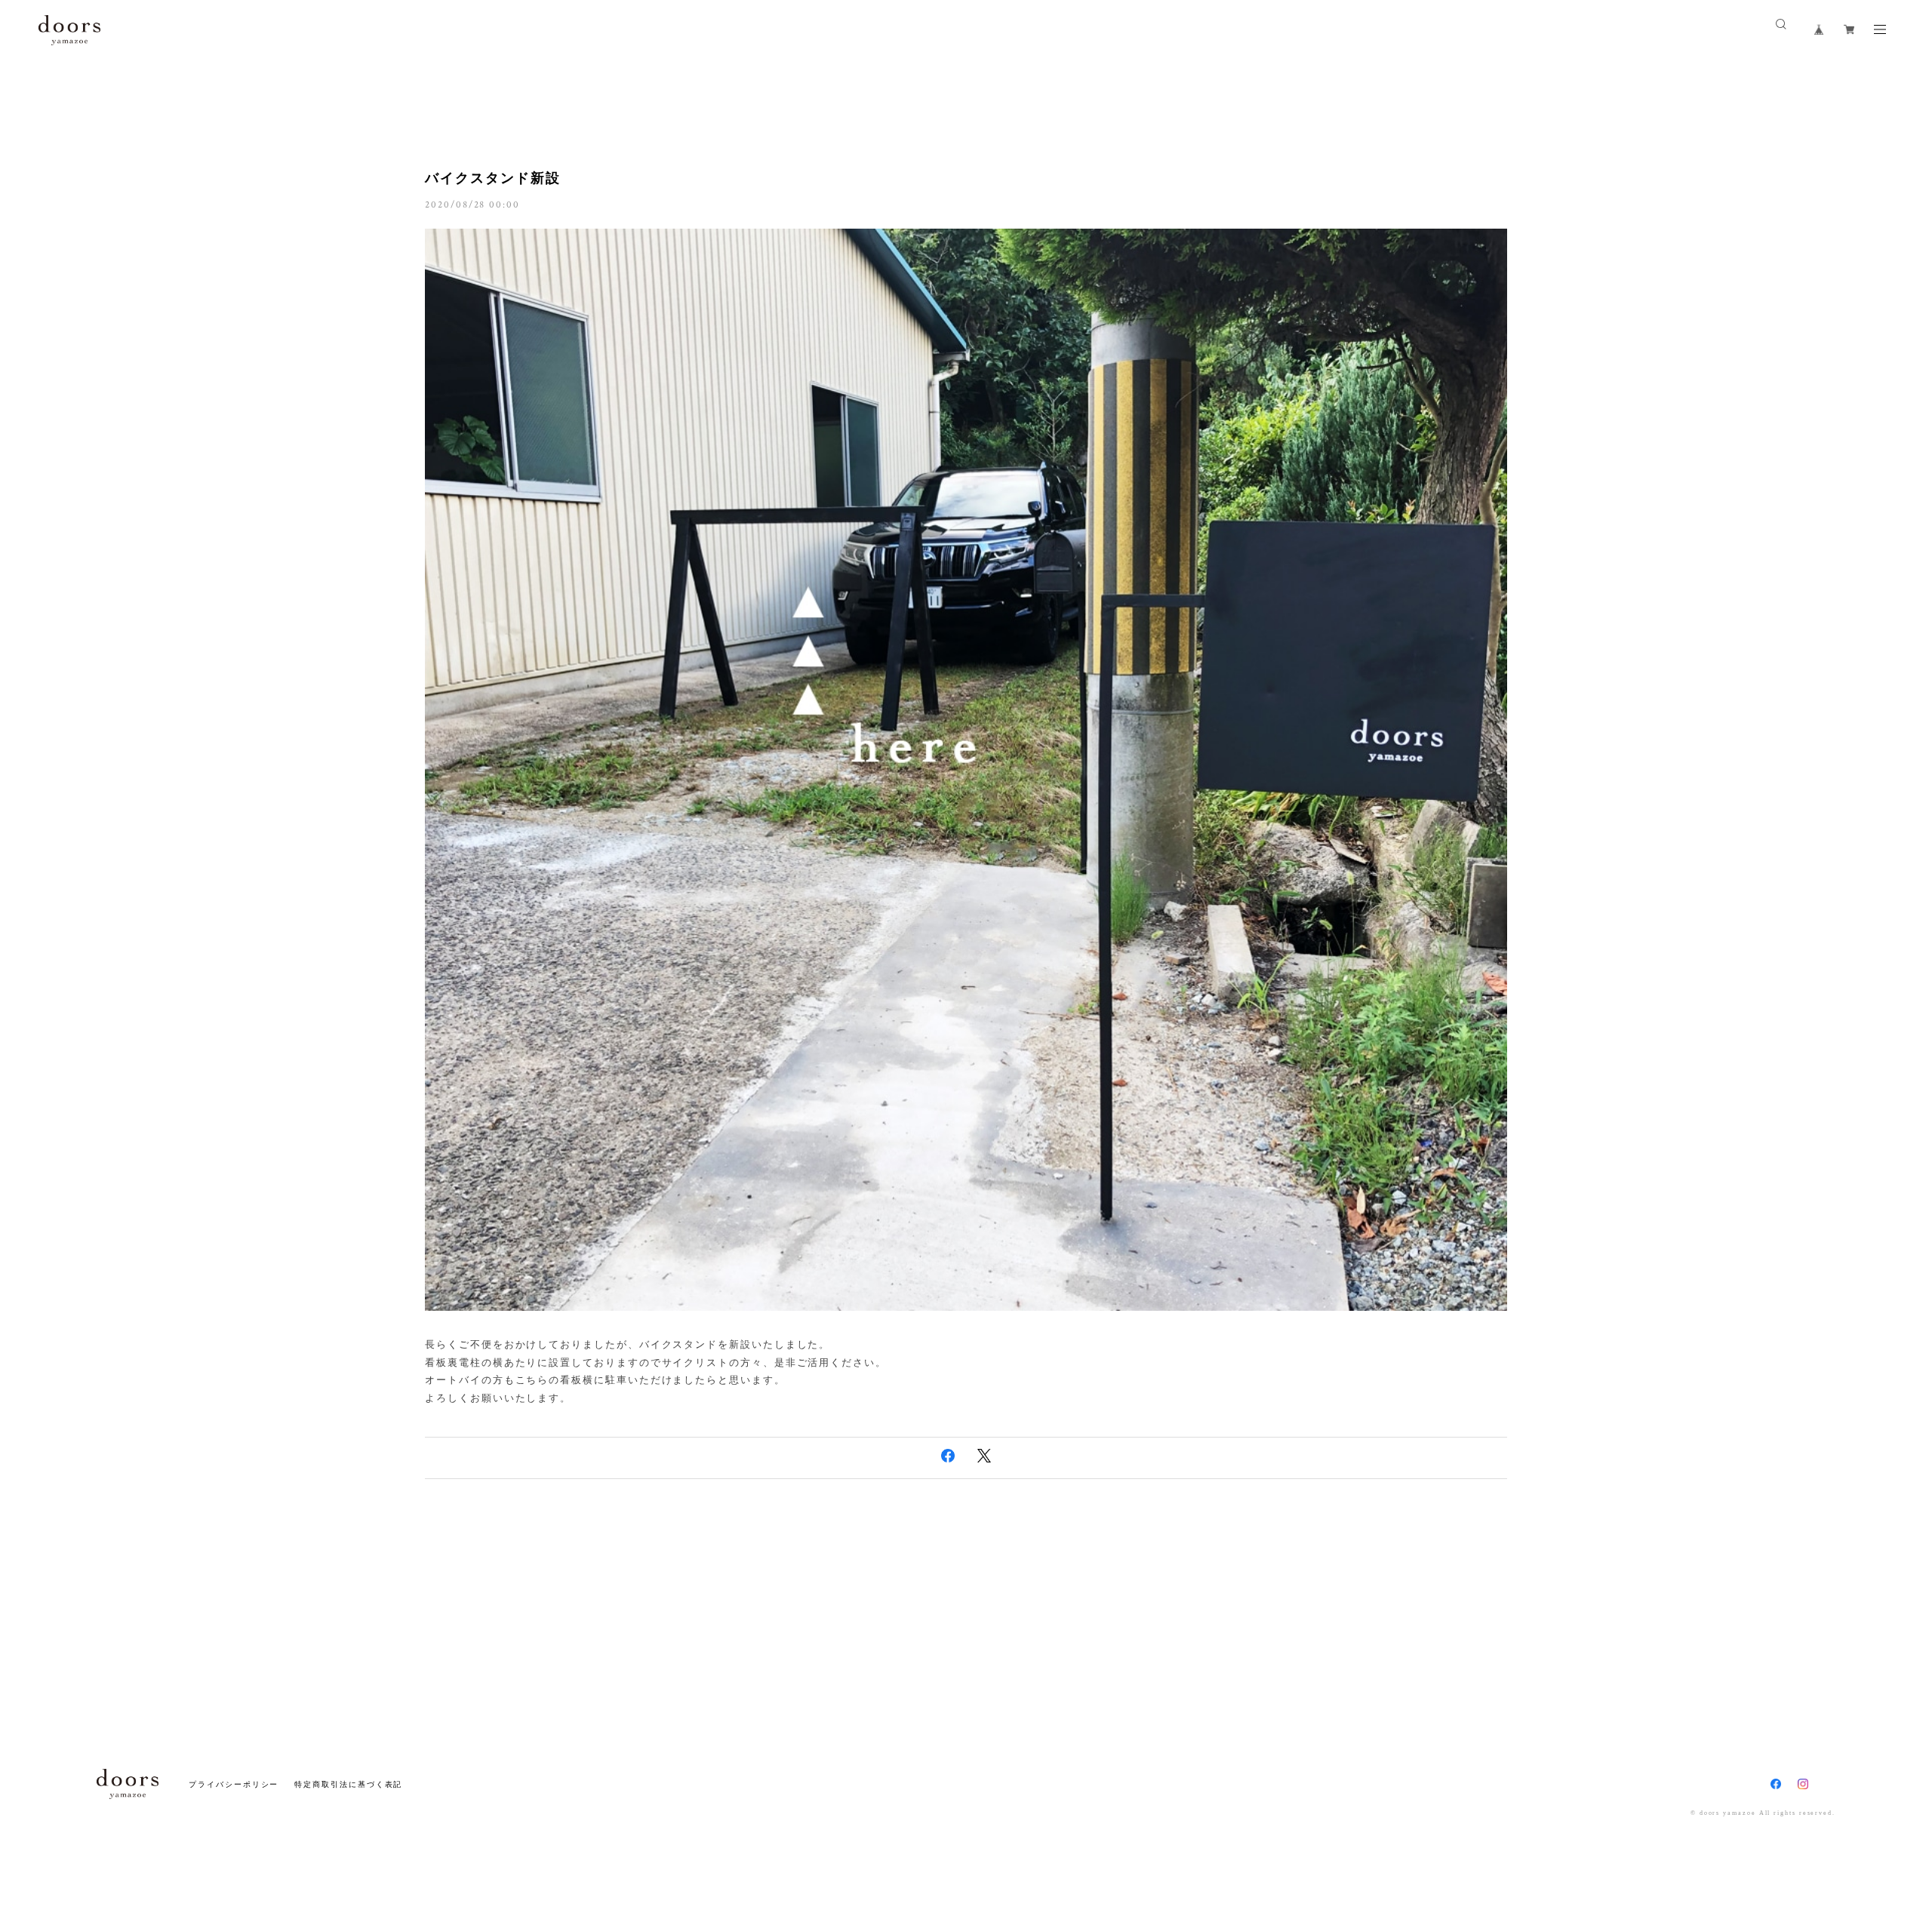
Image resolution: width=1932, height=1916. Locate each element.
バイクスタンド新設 (492, 178)
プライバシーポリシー (234, 1784)
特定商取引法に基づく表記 (348, 1784)
